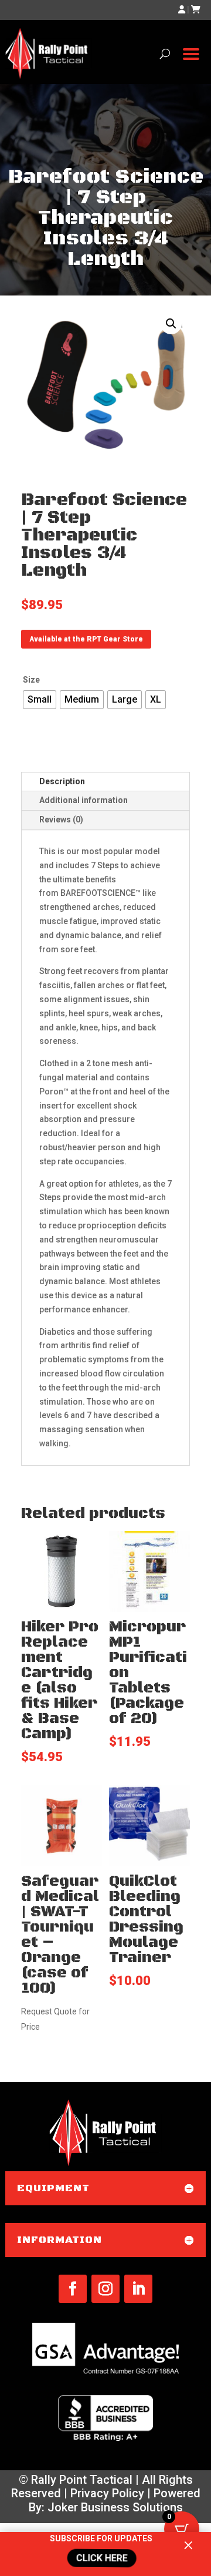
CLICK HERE (101, 2558)
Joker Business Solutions (115, 2507)
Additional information (84, 800)
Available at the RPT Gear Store (86, 639)
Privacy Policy (107, 2493)
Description (62, 781)
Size (31, 680)
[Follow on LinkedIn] (138, 2289)
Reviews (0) (61, 820)
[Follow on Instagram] (105, 2289)
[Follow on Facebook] (73, 2289)
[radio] (40, 700)
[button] (171, 324)
